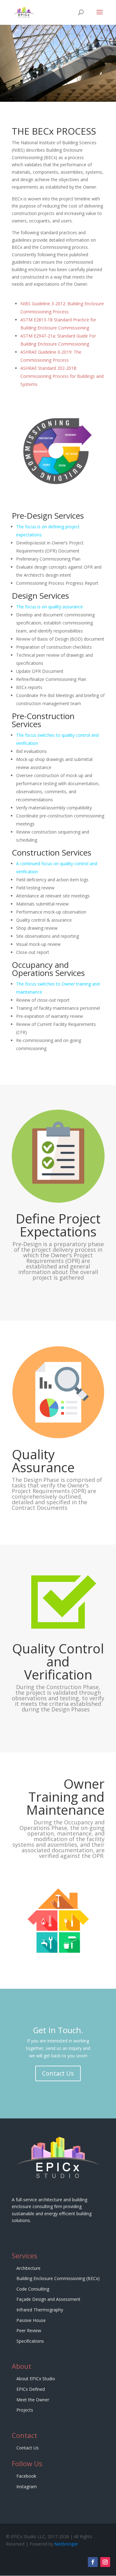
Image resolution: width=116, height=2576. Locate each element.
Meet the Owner (33, 2400)
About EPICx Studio (36, 2379)
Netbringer (66, 2544)
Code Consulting (33, 2289)
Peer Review (29, 2330)
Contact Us (58, 2073)
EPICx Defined (31, 2389)
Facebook (26, 2476)
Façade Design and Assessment (48, 2299)
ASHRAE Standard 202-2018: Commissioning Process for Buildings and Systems (62, 376)
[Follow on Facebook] (93, 2562)
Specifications (30, 2341)
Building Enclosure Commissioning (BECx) (58, 2278)
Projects (25, 2410)
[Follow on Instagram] (105, 2562)
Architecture (28, 2268)
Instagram (27, 2487)
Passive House (31, 2320)
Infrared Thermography (40, 2310)
